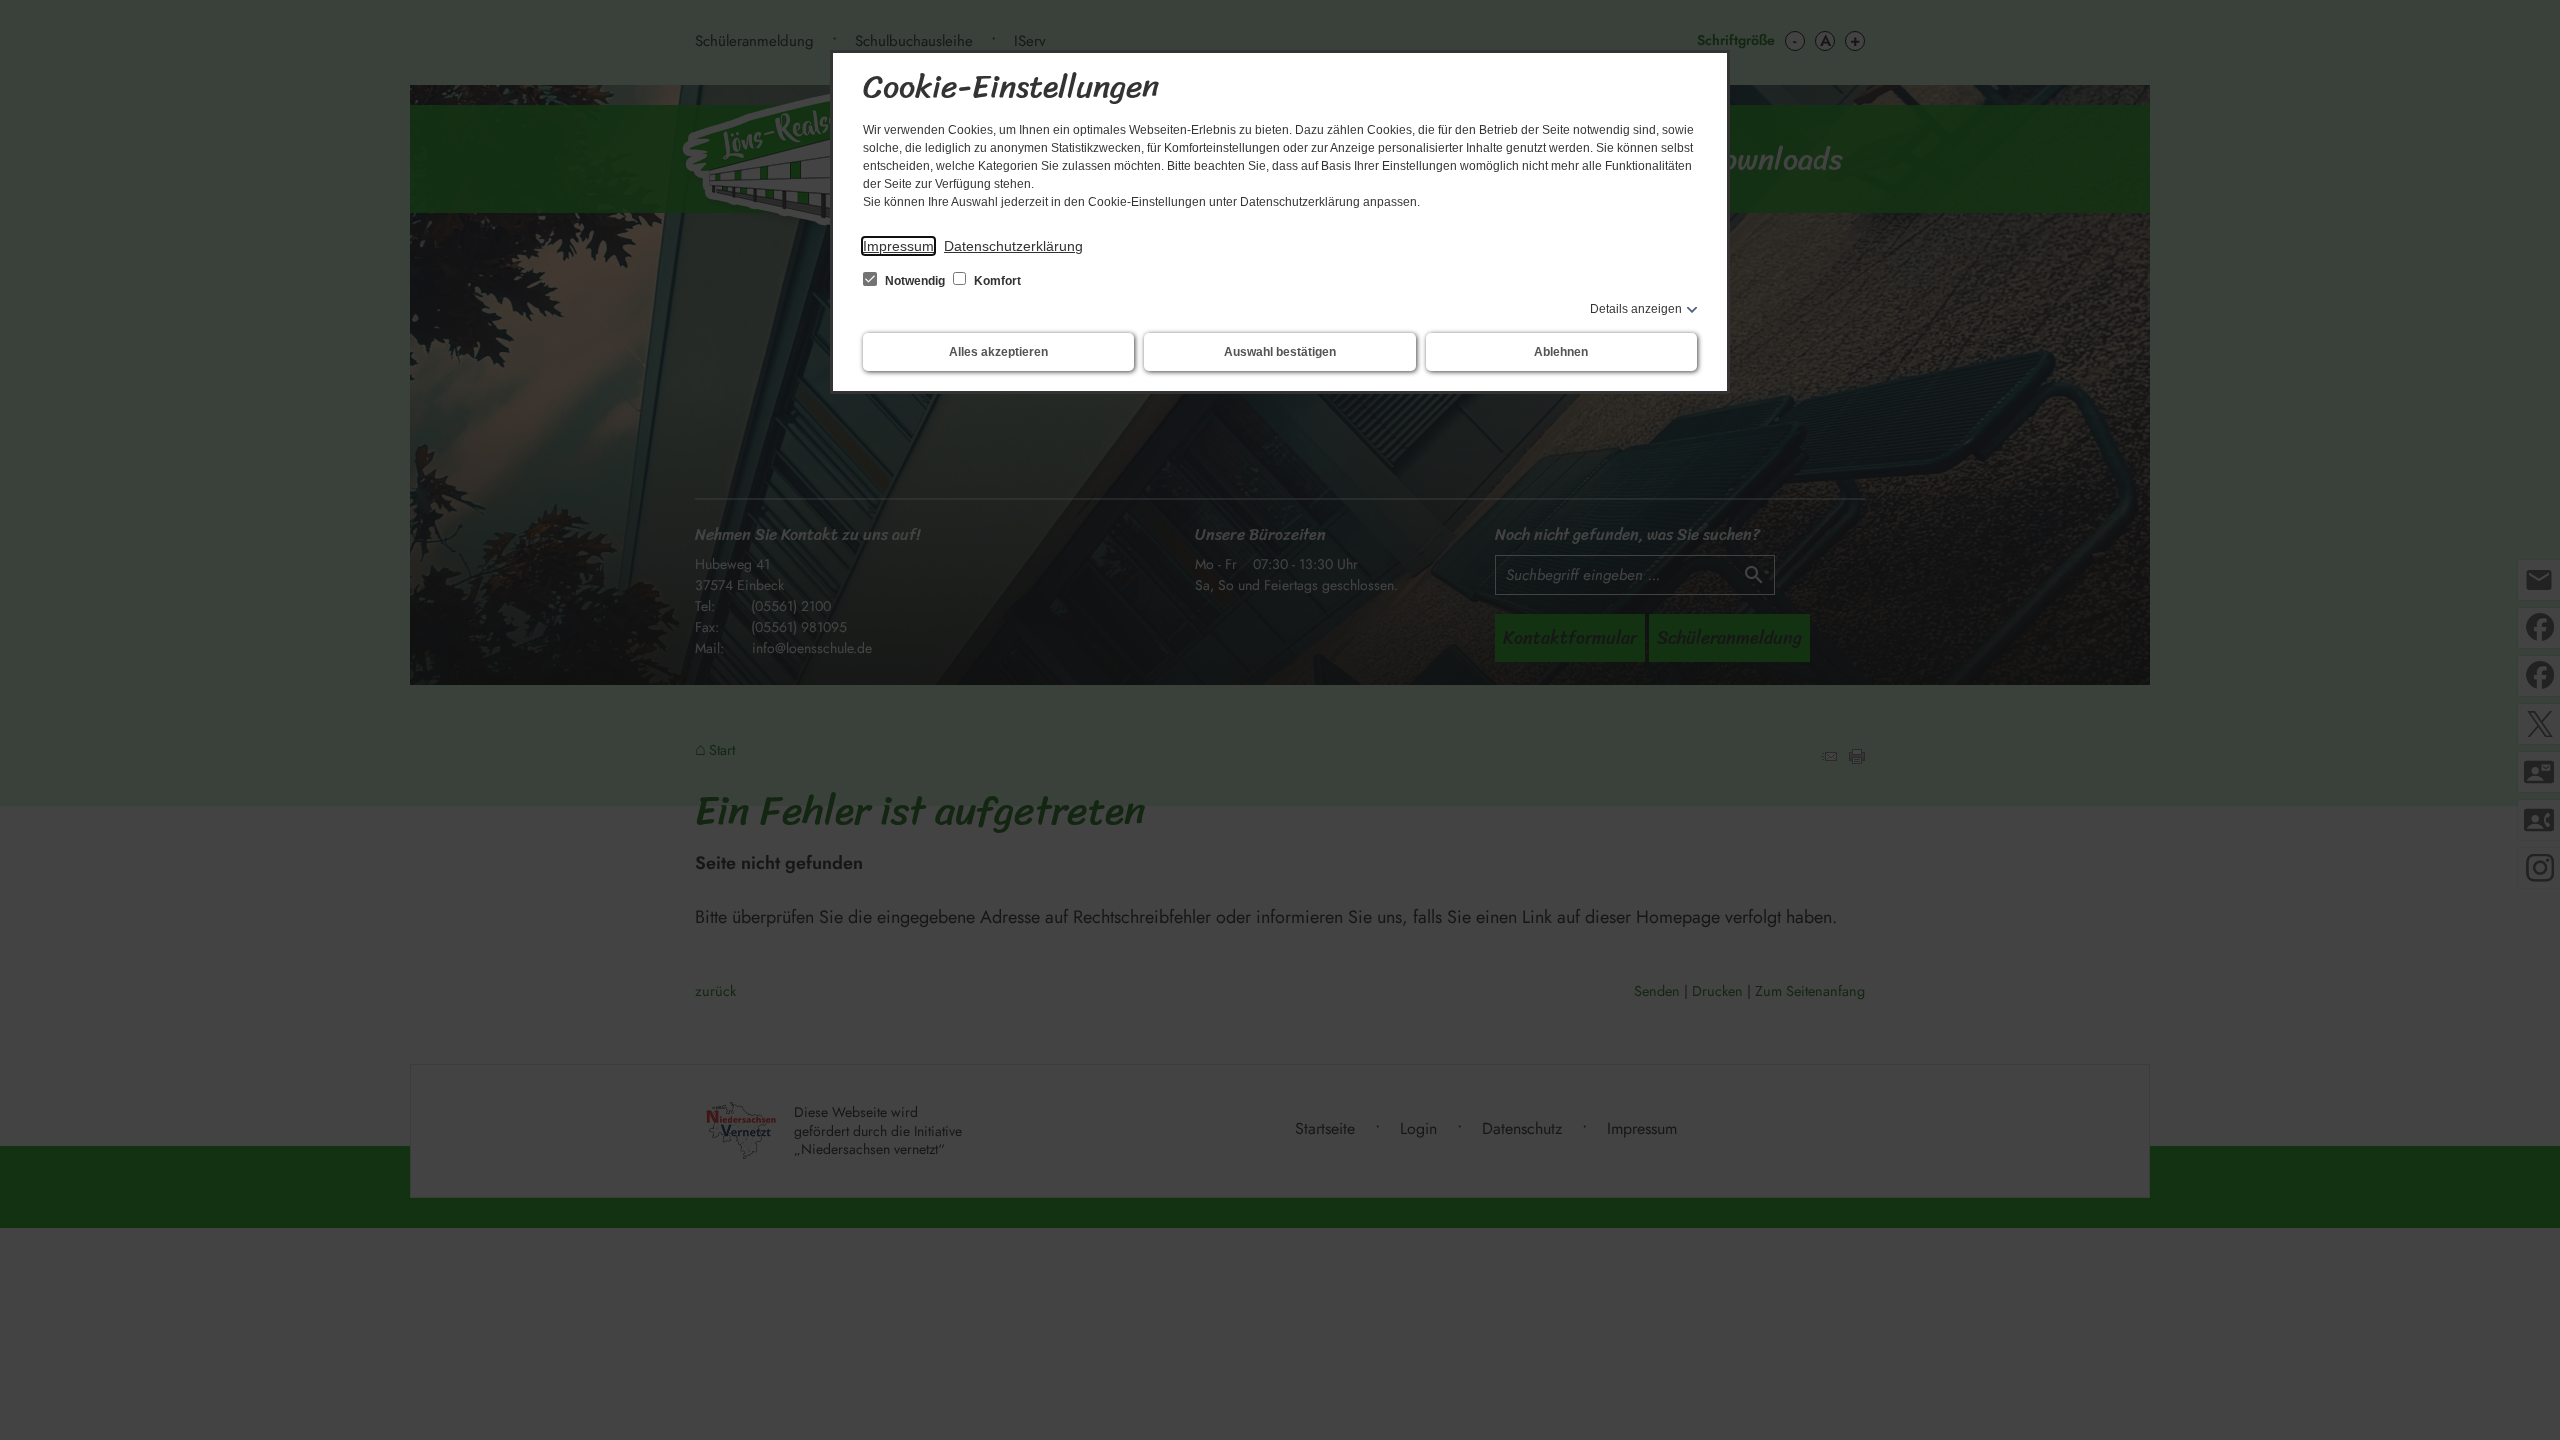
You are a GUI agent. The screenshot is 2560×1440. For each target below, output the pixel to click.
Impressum (898, 246)
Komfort (996, 281)
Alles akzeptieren (998, 352)
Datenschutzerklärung (1013, 246)
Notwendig (915, 281)
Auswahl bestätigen (1280, 352)
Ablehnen (1561, 352)
